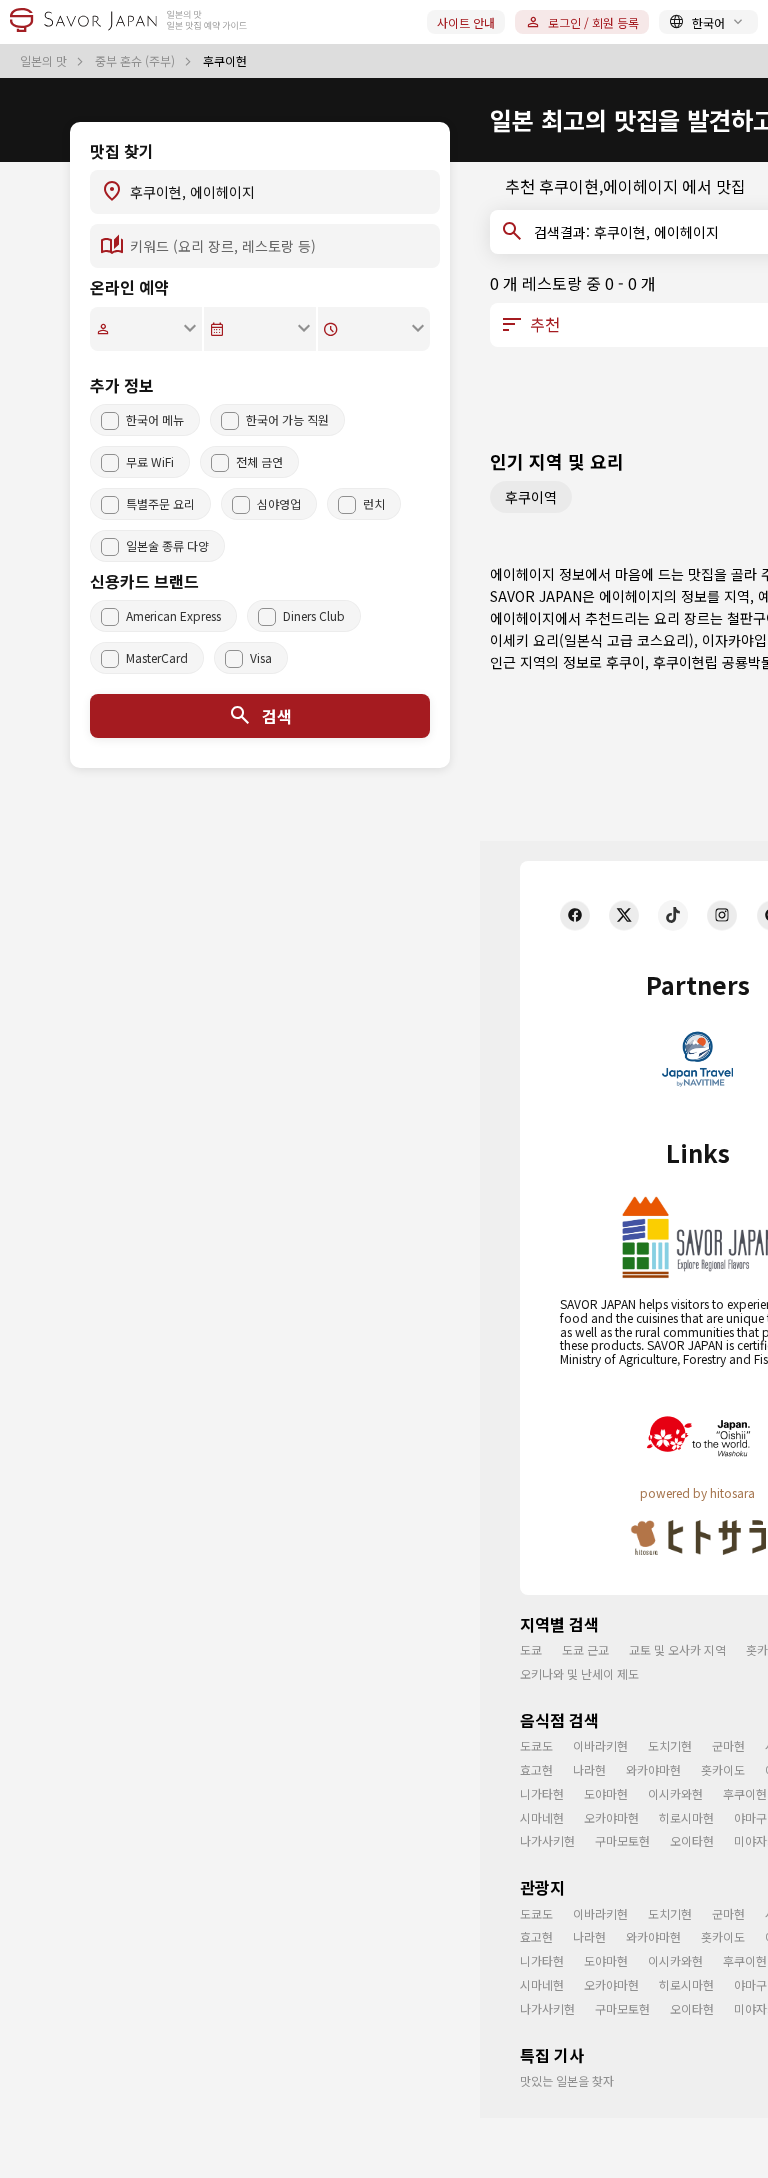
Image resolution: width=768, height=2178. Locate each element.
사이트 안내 (466, 22)
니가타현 (542, 1793)
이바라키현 (600, 1745)
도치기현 (670, 1745)
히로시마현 (686, 1817)
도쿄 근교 (585, 1649)
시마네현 (542, 1817)
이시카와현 (675, 1793)
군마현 (728, 1745)
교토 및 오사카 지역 (677, 1649)
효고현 (536, 1769)
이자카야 (728, 640)
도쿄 (531, 1649)
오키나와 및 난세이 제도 (579, 1673)
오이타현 (692, 1840)
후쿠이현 (745, 1793)
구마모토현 (622, 1840)
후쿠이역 (531, 497)
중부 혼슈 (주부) (136, 61)
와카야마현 (653, 1769)
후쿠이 (625, 662)
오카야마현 (611, 1817)
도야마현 (606, 1793)
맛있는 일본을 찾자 (567, 2080)
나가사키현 (547, 1840)
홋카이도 (723, 1769)
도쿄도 (536, 1745)
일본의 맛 (45, 61)
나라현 (589, 1769)
